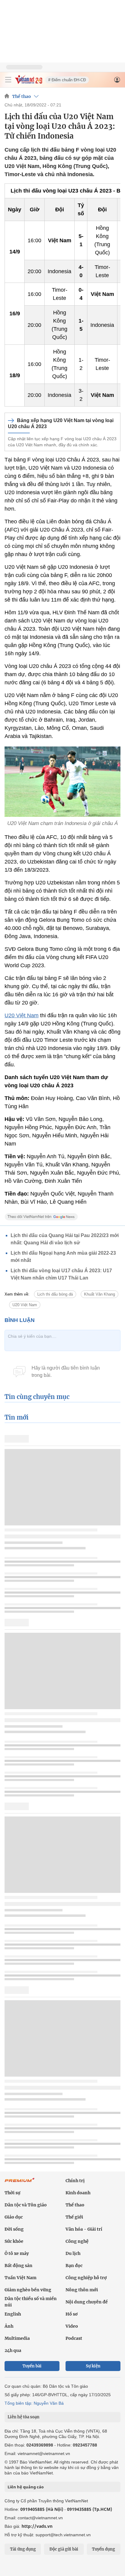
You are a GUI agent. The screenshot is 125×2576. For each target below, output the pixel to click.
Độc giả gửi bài (64, 2549)
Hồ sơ (72, 2314)
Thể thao (22, 96)
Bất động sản (19, 2266)
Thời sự (12, 2193)
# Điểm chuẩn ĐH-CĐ (67, 80)
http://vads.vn (37, 2526)
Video (72, 2326)
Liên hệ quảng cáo (26, 2487)
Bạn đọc (74, 2266)
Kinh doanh (78, 2193)
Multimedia (17, 2338)
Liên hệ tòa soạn (24, 2417)
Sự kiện (93, 2366)
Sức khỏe (14, 2241)
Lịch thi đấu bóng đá (55, 1294)
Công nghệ (77, 2241)
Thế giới (74, 2217)
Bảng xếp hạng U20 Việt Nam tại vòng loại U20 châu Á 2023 (61, 423)
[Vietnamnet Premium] (20, 2183)
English (13, 2314)
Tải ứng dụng (23, 2549)
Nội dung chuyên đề (87, 2302)
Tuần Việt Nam (20, 2278)
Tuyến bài (32, 2366)
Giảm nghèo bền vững (28, 2290)
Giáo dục (14, 2217)
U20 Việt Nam (22, 1015)
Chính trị (75, 2181)
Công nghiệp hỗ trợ (86, 2278)
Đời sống (14, 2229)
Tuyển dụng (103, 2549)
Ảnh (9, 2326)
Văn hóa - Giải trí (84, 2229)
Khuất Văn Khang (100, 1294)
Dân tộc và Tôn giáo (26, 2205)
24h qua (13, 2350)
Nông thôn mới (82, 2290)
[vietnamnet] (29, 82)
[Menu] (8, 80)
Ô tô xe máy (17, 2253)
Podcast (74, 2338)
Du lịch (73, 2253)
